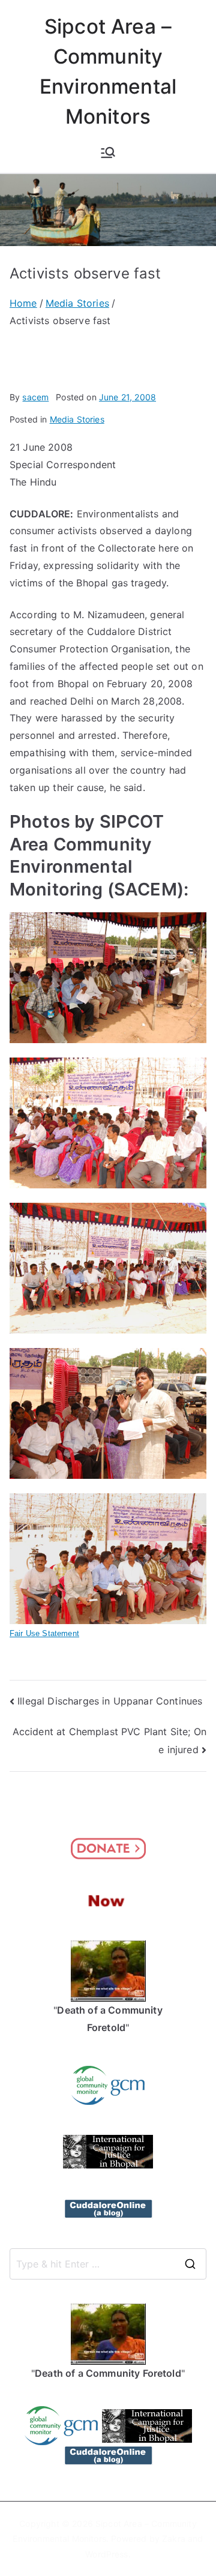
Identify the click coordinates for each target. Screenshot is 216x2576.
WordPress (106, 2554)
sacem (35, 397)
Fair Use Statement (44, 1633)
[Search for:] (108, 2264)
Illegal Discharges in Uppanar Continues (110, 1701)
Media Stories (77, 419)
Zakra (174, 2538)
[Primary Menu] (108, 152)
